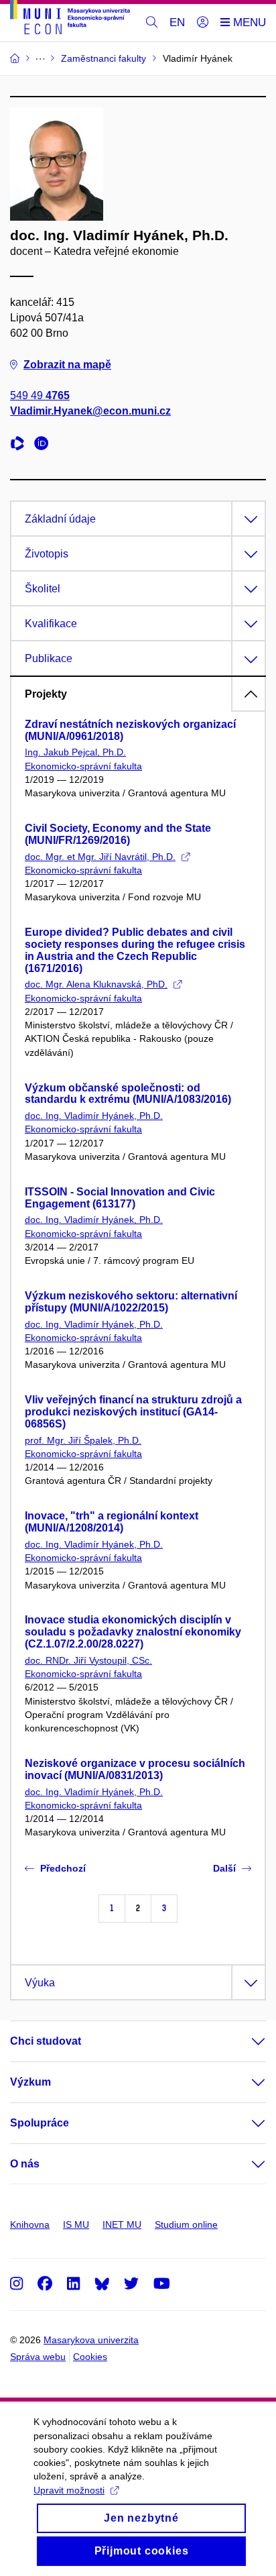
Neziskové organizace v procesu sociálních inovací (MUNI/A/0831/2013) (135, 1769)
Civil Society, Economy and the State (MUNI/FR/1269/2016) (118, 834)
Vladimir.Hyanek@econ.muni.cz (90, 411)
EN (177, 22)
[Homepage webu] (70, 19)
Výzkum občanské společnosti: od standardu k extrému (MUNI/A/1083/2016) (128, 1094)
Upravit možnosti (69, 2490)
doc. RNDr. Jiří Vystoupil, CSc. (88, 1660)
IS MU (76, 2224)
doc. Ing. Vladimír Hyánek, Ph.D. (94, 1116)
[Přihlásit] (203, 23)
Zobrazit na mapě (67, 365)
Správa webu (38, 2357)
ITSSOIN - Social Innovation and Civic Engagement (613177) (120, 1198)
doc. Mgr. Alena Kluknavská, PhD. (96, 984)
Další (224, 1868)
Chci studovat (46, 2041)
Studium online (186, 2224)
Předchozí (63, 1868)
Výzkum (30, 2082)
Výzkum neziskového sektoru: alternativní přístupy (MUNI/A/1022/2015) (131, 1302)
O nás (25, 2164)
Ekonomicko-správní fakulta (83, 766)
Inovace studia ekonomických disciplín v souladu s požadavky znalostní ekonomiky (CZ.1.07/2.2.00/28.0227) (133, 1632)
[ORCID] (45, 445)
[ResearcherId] (21, 445)
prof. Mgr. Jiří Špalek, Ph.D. (83, 1440)
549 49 (40, 395)
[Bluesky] (102, 2283)
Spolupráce (40, 2123)
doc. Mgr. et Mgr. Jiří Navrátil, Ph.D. (100, 857)
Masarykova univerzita (91, 2340)
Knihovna (30, 2224)
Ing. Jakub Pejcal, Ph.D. (75, 752)
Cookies (90, 2357)
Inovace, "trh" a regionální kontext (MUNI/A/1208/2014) (112, 1522)
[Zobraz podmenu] (245, 2041)
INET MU (122, 2224)
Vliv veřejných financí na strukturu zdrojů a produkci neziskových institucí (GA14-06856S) (133, 1412)
